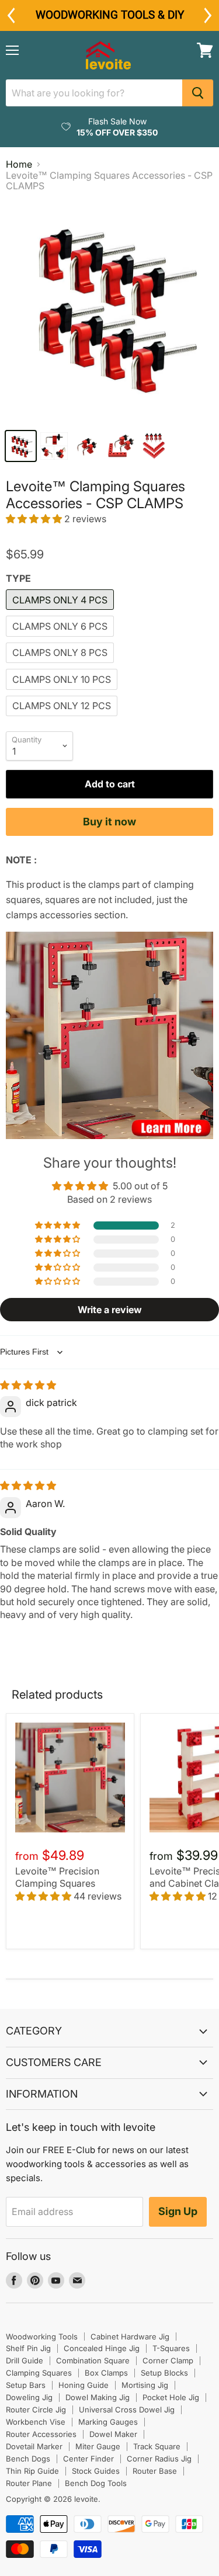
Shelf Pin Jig (28, 2348)
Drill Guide (25, 2360)
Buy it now (109, 822)
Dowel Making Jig (98, 2397)
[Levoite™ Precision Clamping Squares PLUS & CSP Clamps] (109, 1136)
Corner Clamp (168, 2360)
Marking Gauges (108, 2422)
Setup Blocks (164, 2373)
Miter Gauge (98, 2446)
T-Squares (171, 2348)
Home (19, 164)
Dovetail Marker (34, 2446)
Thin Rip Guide (32, 2471)
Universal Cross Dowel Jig (127, 2410)
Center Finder (88, 2459)
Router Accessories (41, 2434)
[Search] (198, 93)
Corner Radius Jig (159, 2459)
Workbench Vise (36, 2422)
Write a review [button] (110, 1310)
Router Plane (29, 2483)
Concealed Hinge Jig (102, 2348)
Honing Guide (84, 2385)
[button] (35, 519)
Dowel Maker (113, 2434)
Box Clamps (106, 2373)
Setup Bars (26, 2385)
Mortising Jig (145, 2385)
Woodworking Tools (42, 2337)
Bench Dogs (28, 2459)
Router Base (155, 2471)
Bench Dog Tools (96, 2483)
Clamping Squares (39, 2373)
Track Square (157, 2446)
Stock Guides (96, 2471)
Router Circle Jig (36, 2410)
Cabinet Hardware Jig (130, 2337)
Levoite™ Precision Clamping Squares (57, 1877)
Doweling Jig (29, 2397)
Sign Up (178, 2211)
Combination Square (93, 2360)
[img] (28, 1385)
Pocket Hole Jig (171, 2397)
